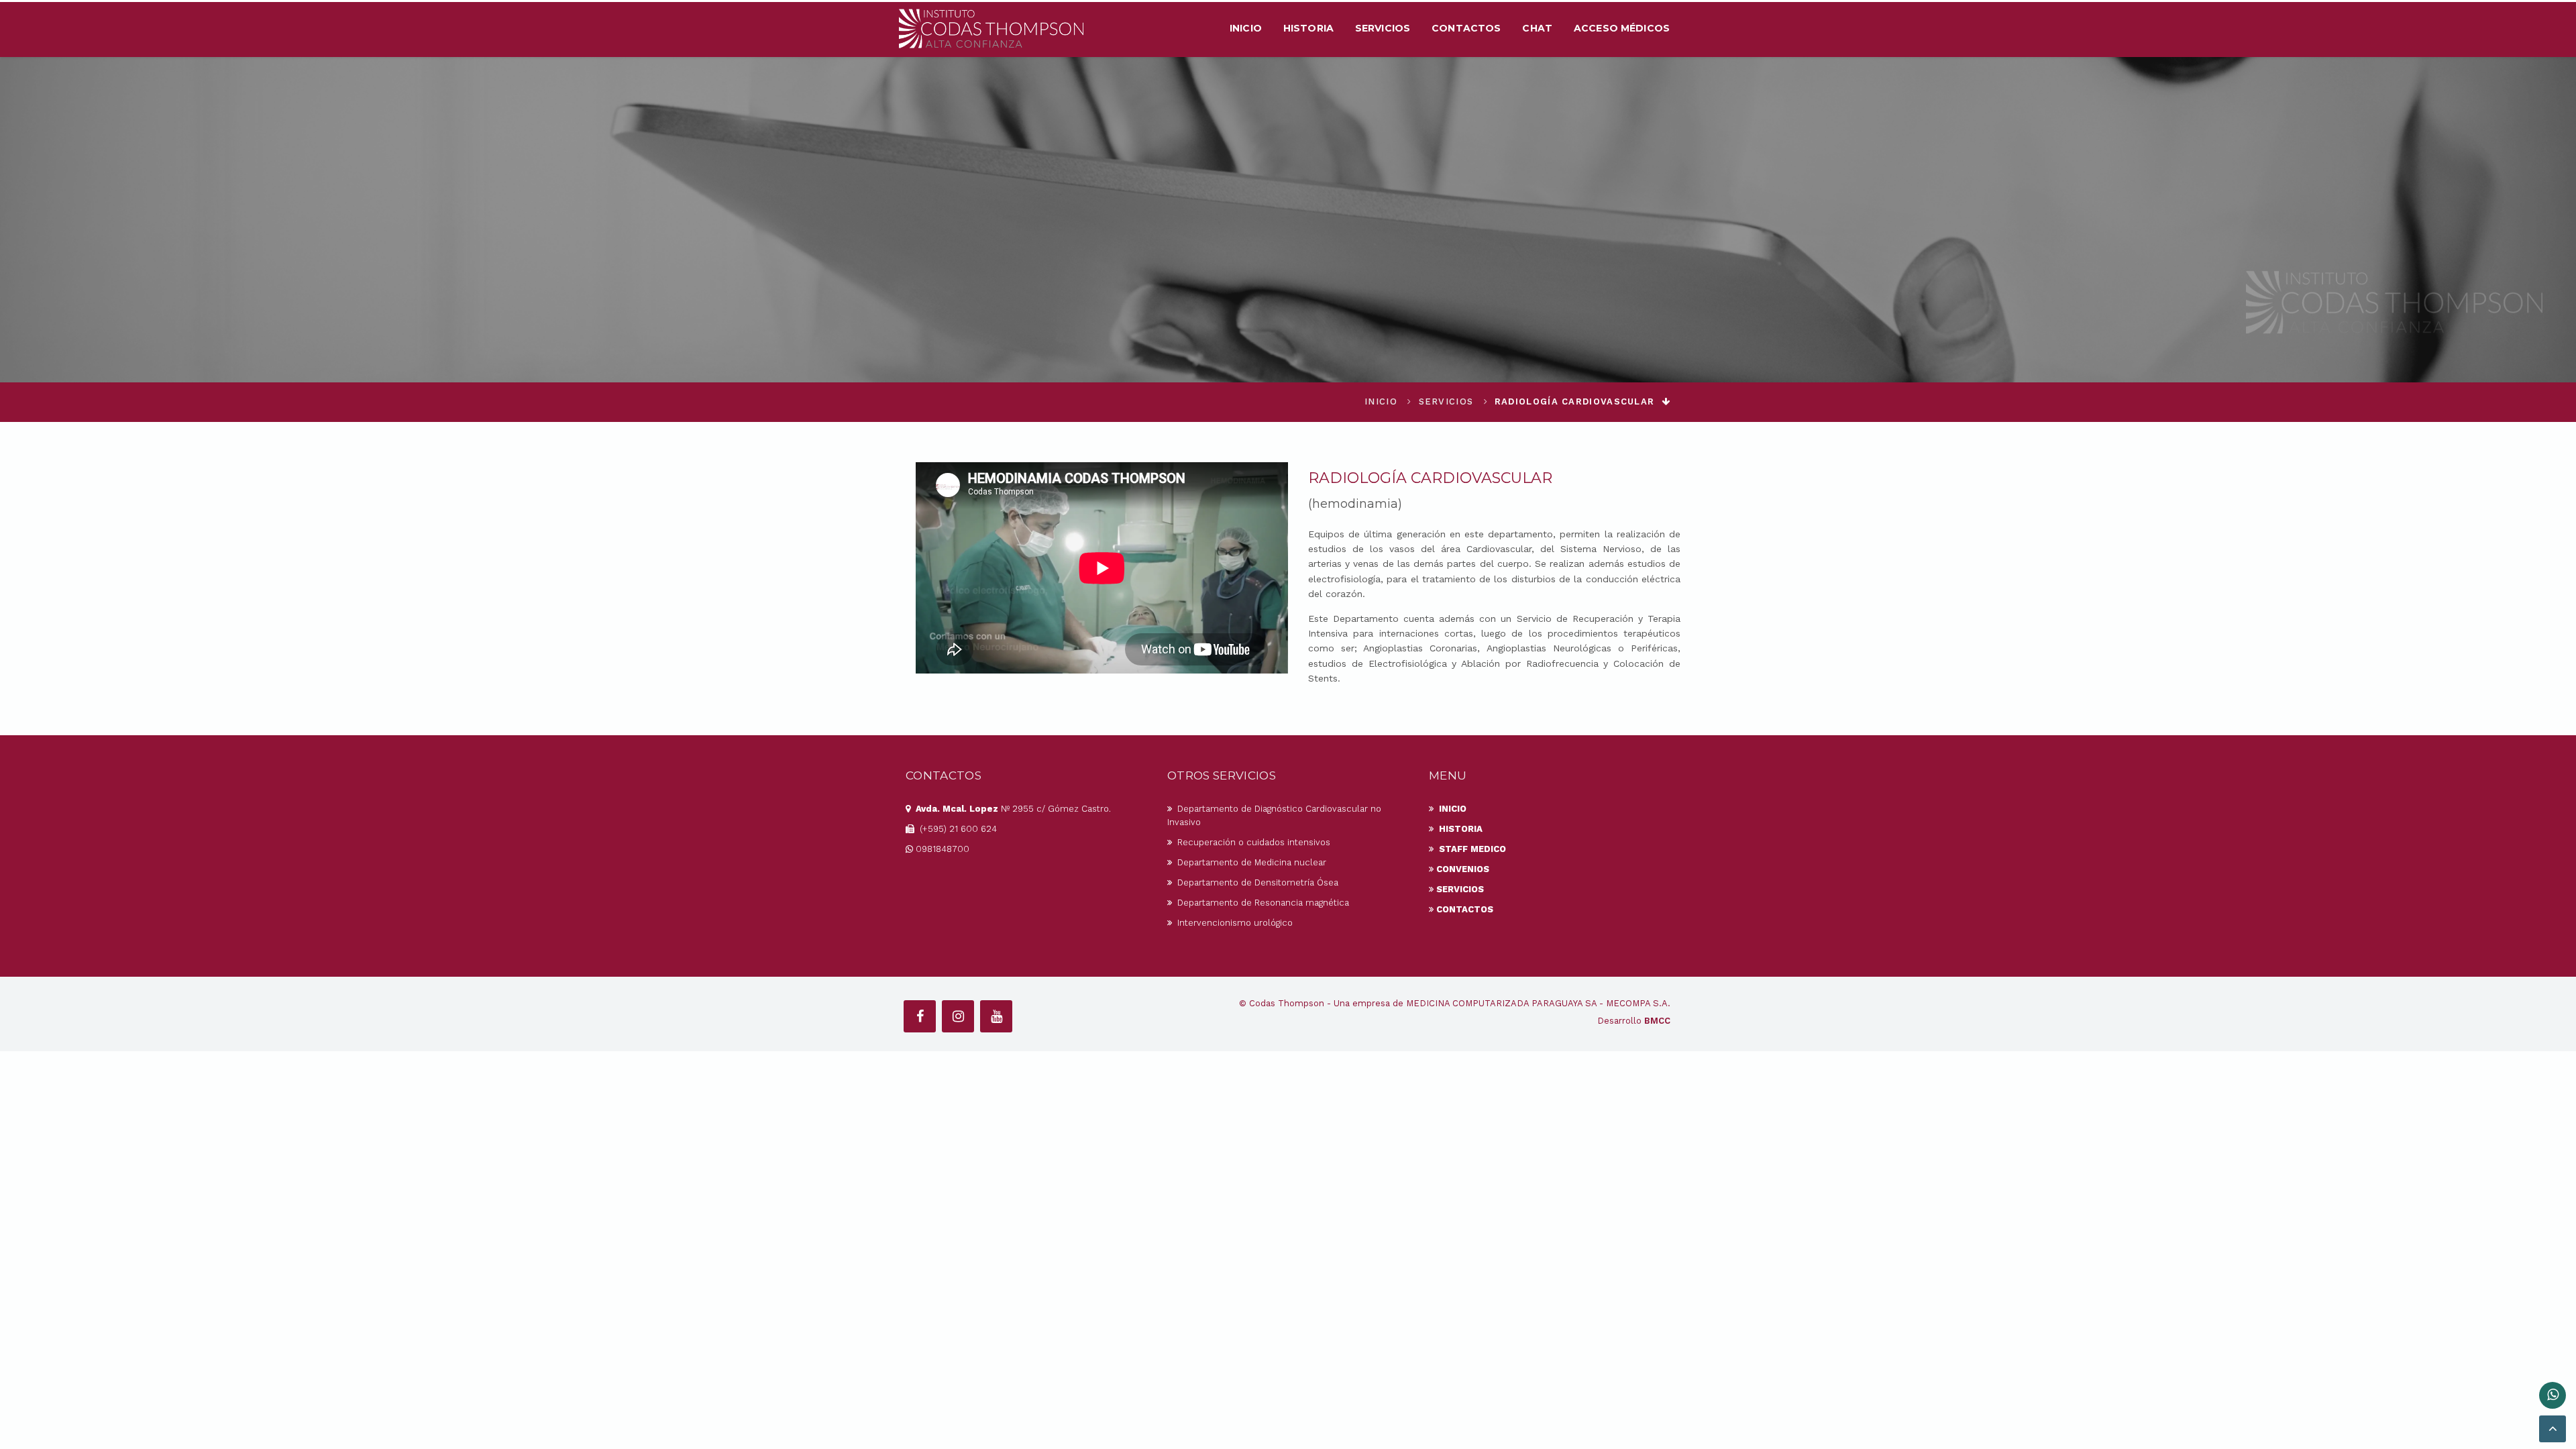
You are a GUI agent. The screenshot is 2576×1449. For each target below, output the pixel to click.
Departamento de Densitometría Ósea (1256, 882)
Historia (1308, 28)
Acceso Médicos (1622, 28)
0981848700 (943, 849)
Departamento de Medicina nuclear (1250, 862)
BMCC (1657, 1021)
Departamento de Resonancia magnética (1262, 903)
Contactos (1466, 28)
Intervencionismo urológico (1234, 923)
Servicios (1383, 28)
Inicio (1246, 28)
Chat (1537, 28)
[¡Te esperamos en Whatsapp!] (2553, 1395)
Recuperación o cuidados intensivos (1252, 842)
